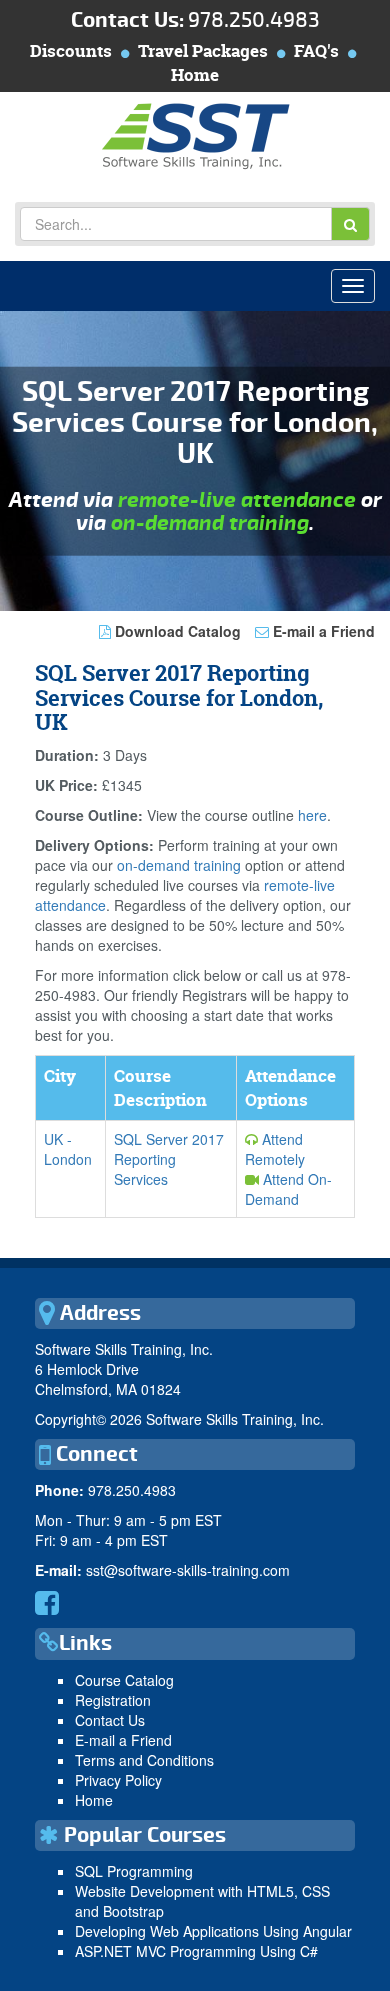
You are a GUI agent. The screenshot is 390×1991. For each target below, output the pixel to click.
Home (195, 74)
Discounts (71, 50)
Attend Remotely (275, 1149)
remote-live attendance (237, 500)
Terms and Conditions (144, 1760)
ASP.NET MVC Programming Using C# (196, 1951)
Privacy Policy (118, 1780)
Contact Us (110, 1720)
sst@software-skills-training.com (188, 1570)
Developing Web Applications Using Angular (213, 1931)
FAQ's (316, 50)
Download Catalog (176, 631)
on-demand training (210, 523)
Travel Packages (203, 50)
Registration (113, 1700)
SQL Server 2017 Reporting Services (169, 1159)
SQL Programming (134, 1871)
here (312, 815)
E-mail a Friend (322, 631)
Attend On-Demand (288, 1189)
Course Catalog (124, 1680)
